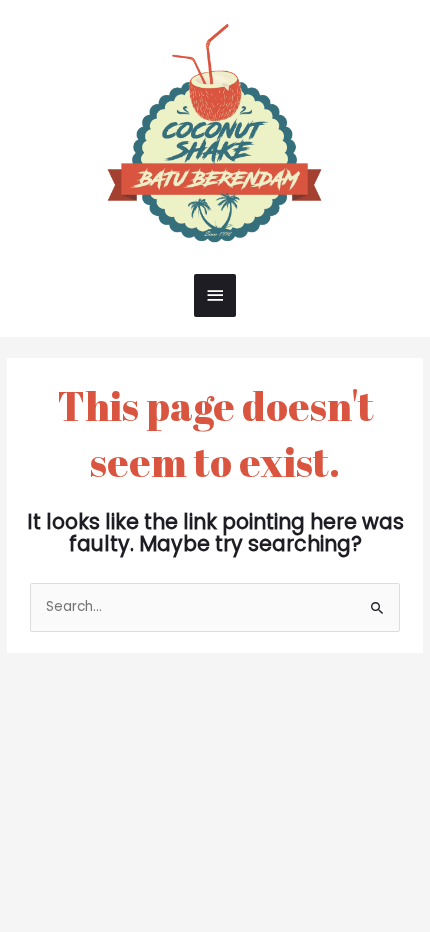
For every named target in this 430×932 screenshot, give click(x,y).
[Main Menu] (215, 295)
